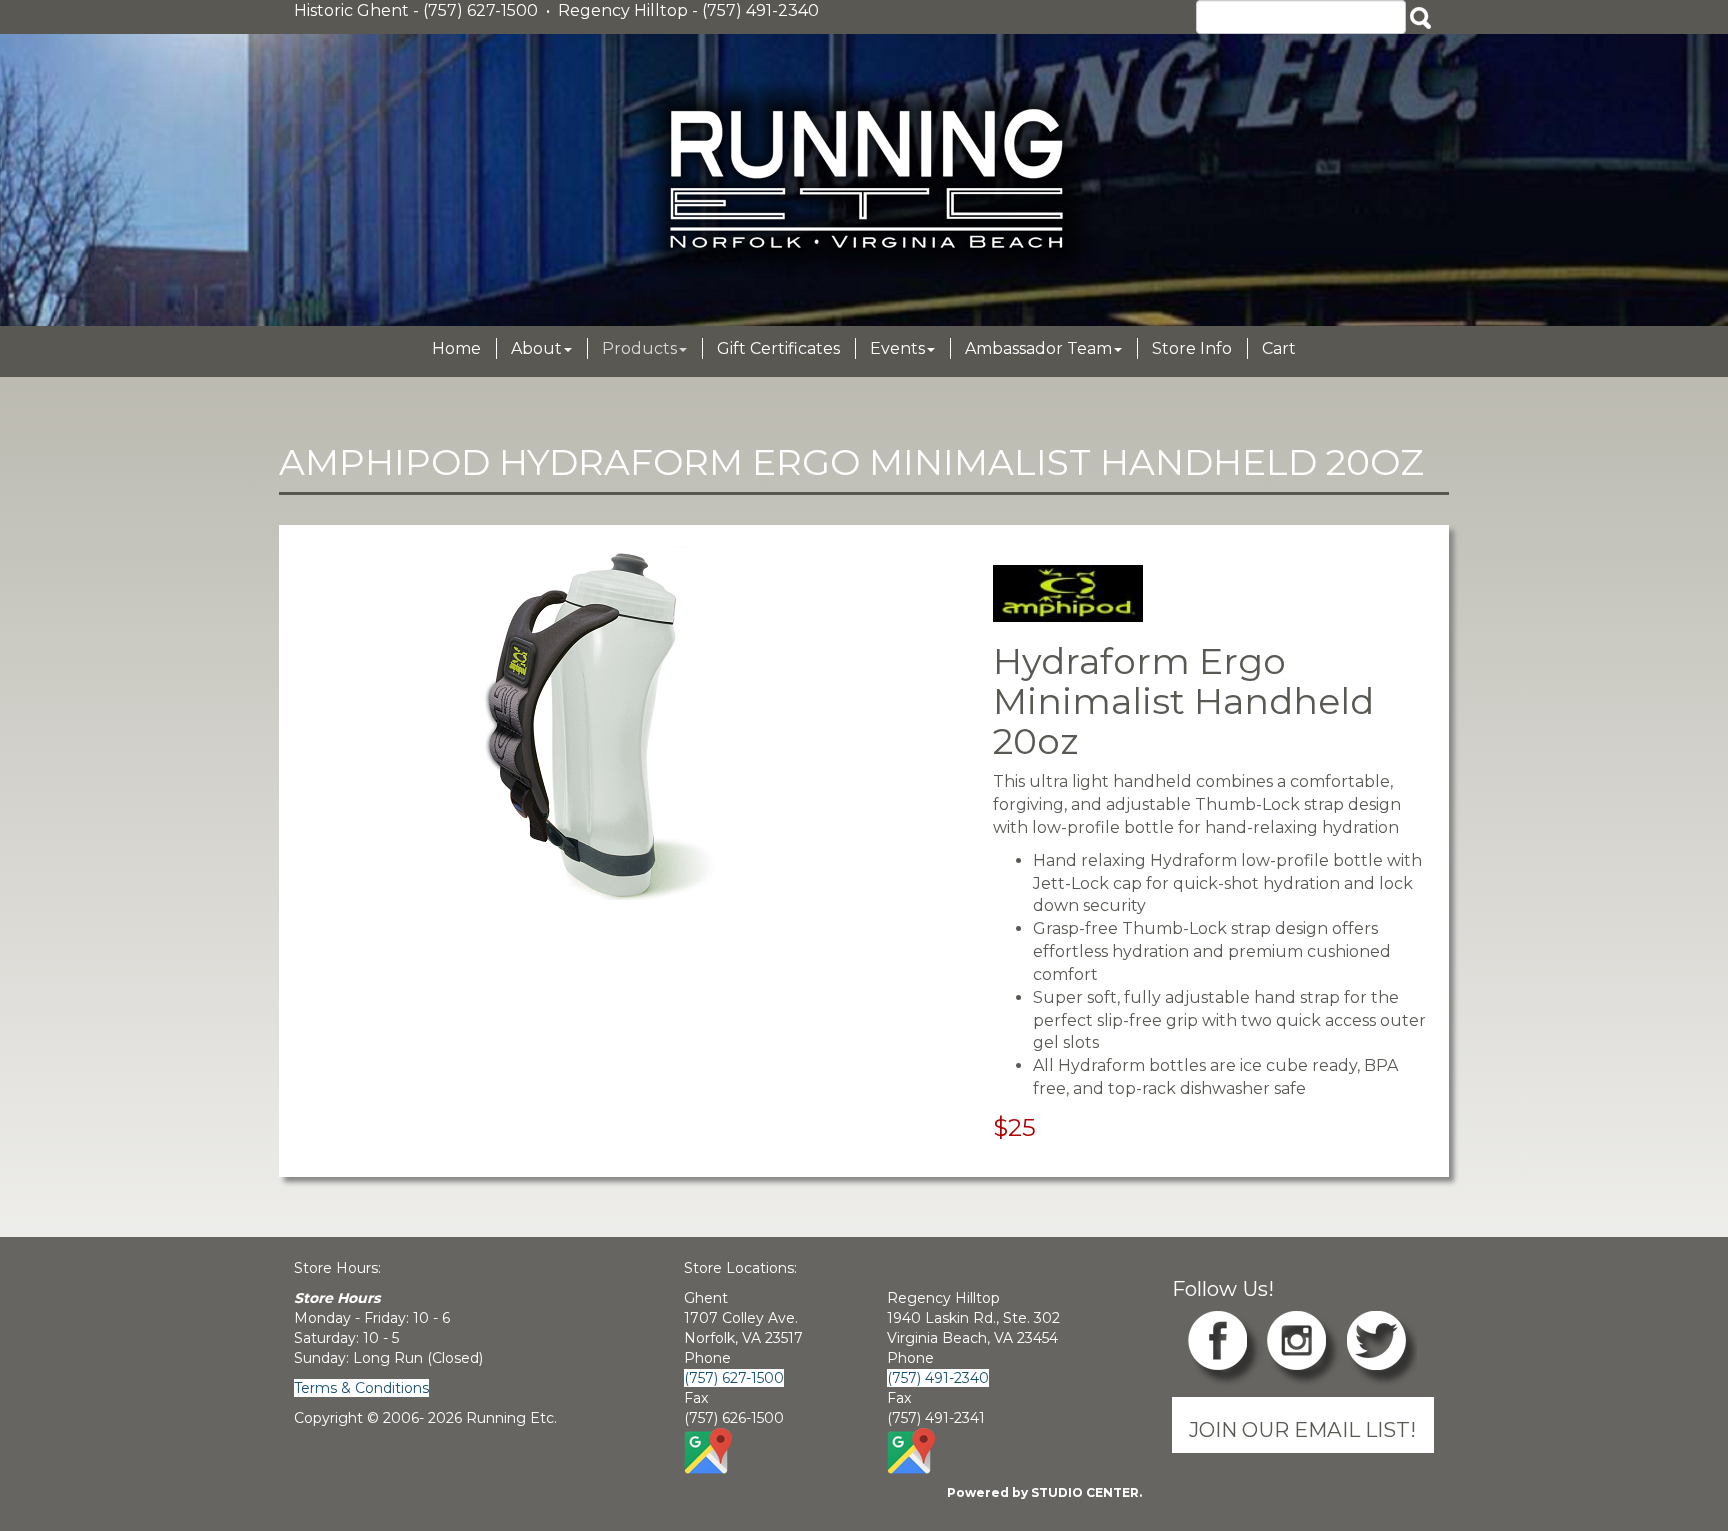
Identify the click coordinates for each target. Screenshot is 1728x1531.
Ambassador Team (1038, 348)
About (536, 348)
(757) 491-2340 (938, 1378)
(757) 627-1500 (734, 1378)
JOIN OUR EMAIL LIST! (1302, 1429)
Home (456, 348)
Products (639, 348)
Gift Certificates (778, 348)
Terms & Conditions (361, 1388)
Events (897, 348)
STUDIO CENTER (1085, 1492)
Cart (1279, 348)
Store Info (1192, 348)
